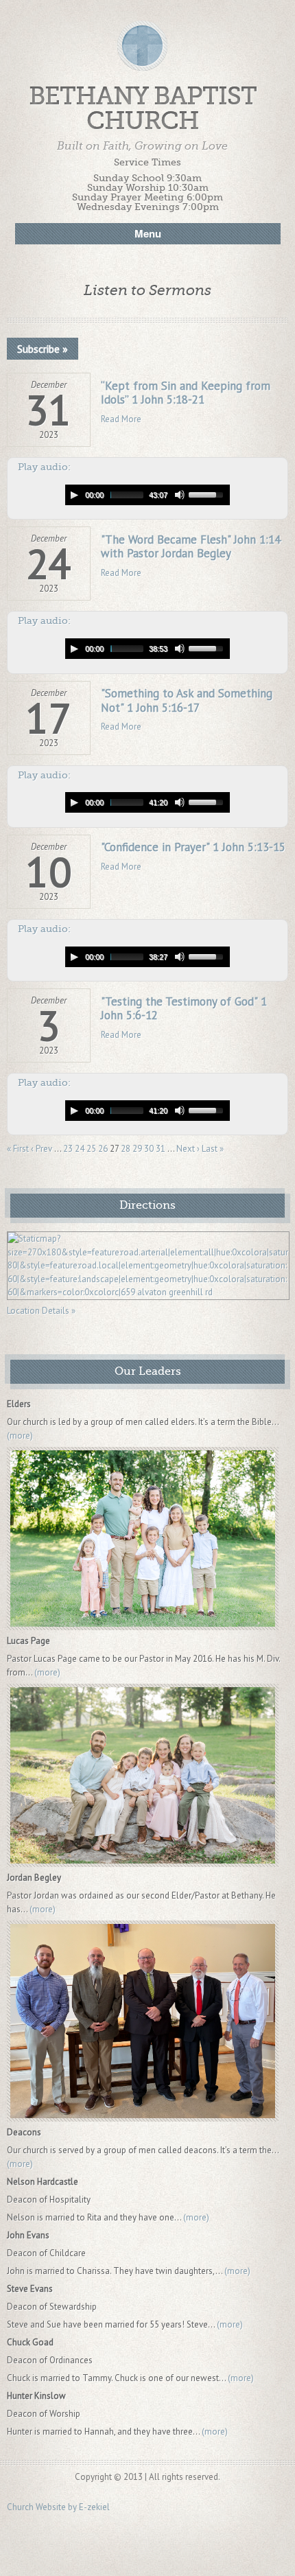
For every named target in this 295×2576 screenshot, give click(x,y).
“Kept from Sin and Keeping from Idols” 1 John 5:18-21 (186, 393)
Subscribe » (43, 349)
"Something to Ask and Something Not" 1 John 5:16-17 (187, 700)
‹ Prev (42, 1149)
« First (18, 1149)
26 (103, 1149)
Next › (188, 1149)
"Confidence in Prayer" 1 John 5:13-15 (193, 847)
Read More (121, 419)
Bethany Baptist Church (143, 109)
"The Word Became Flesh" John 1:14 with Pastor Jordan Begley (191, 546)
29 (137, 1149)
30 (149, 1149)
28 (126, 1149)
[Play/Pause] (74, 495)
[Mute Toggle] (180, 495)
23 (68, 1149)
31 (161, 1149)
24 (80, 1149)
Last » (213, 1149)
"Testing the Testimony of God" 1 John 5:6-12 (184, 1008)
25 (91, 1149)
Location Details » (41, 1311)
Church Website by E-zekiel (58, 2507)
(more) (20, 1436)
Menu (148, 233)
